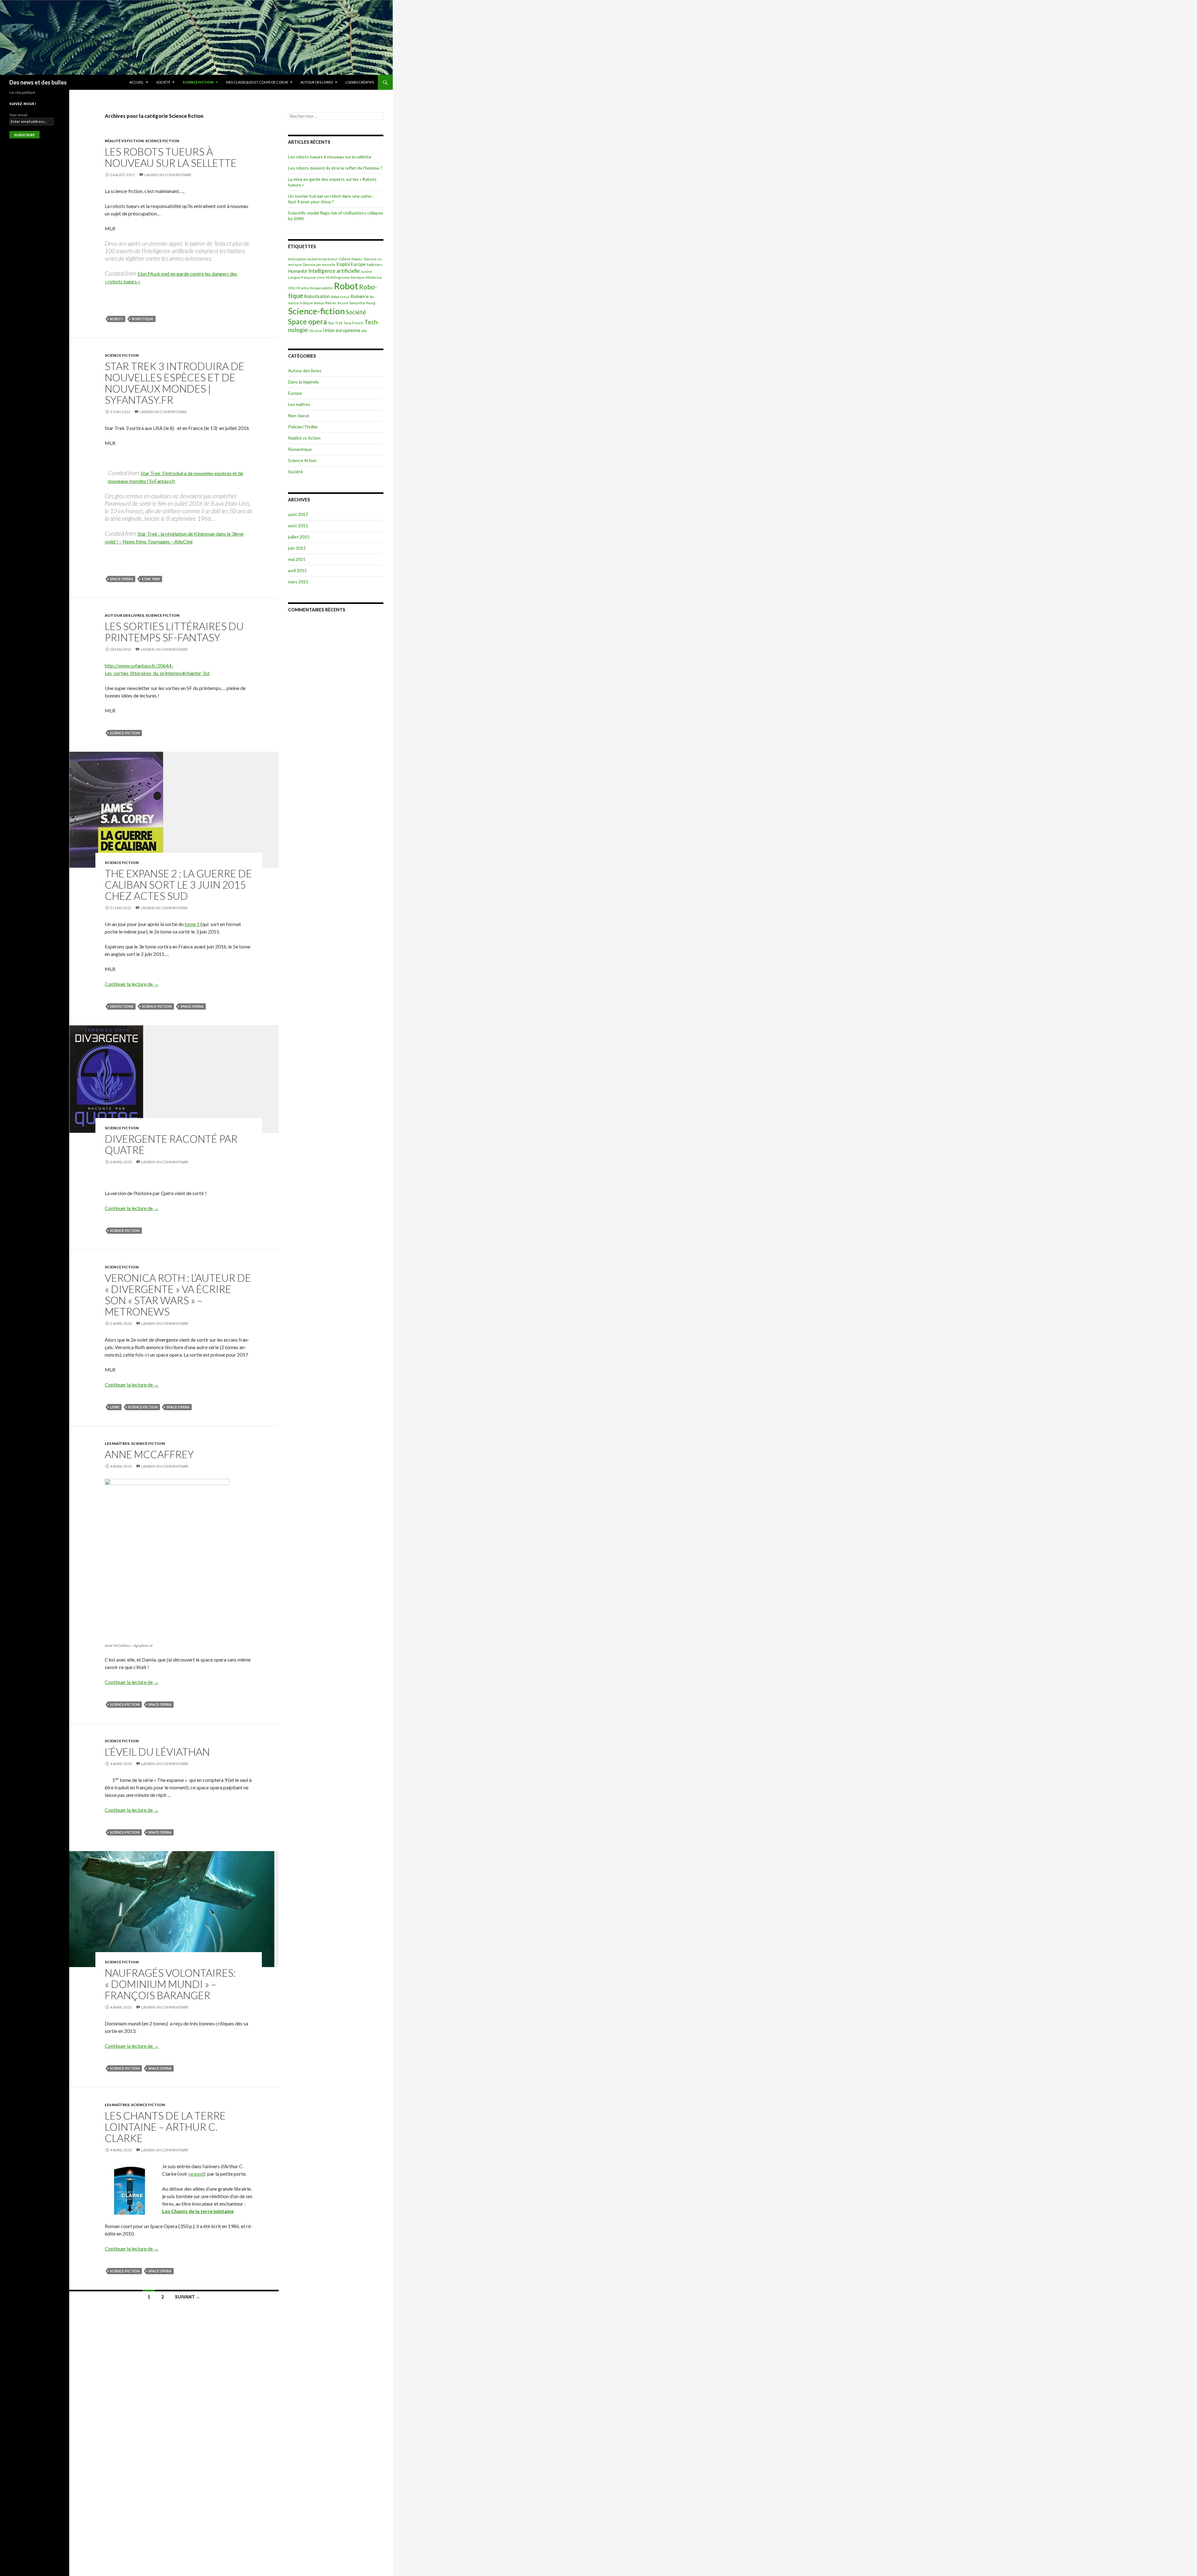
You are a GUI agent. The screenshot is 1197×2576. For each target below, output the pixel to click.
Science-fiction (125, 733)
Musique (358, 277)
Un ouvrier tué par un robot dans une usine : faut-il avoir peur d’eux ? (331, 199)
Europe (358, 264)
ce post (196, 2174)
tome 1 (192, 924)
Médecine (374, 277)
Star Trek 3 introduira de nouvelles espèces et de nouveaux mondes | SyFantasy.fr (175, 383)
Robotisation (317, 296)
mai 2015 (297, 559)
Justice (366, 271)
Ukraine (315, 331)
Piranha (303, 288)
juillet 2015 (299, 537)
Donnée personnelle (319, 265)
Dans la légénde (303, 382)
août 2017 (298, 514)
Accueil (137, 82)
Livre (115, 1407)
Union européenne (342, 330)
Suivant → (187, 2297)
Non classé (299, 415)
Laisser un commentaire (168, 175)
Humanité (298, 271)
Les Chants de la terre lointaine (198, 2211)
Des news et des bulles (38, 82)
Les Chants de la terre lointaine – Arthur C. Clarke (165, 2127)
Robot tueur (340, 297)
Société (163, 82)
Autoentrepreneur (323, 259)
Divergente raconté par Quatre (171, 1144)
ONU (292, 288)
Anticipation (297, 259)
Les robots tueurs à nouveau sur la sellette (171, 157)
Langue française (302, 277)
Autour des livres (317, 82)
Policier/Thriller (303, 427)
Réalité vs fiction (124, 141)
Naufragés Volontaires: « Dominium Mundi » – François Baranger (170, 1984)
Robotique (143, 319)
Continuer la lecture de (132, 984)
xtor (364, 331)
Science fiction (198, 82)
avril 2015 (297, 570)
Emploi (343, 264)
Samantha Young (362, 303)
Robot (117, 319)
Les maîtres (117, 1443)
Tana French (353, 323)
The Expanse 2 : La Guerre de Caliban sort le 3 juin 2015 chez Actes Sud (178, 885)
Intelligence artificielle (334, 271)
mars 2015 (298, 582)
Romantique (300, 449)
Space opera (122, 579)
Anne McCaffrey (149, 1454)
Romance (360, 296)
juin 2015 (297, 548)
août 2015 (298, 526)
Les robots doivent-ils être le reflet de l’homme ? (335, 168)
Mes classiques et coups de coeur (257, 82)
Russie (343, 303)
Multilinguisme (338, 277)
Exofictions (122, 1006)
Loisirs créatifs (360, 82)
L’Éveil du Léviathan (157, 1752)
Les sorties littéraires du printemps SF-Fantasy (174, 632)
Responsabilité (321, 288)
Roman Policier (325, 303)
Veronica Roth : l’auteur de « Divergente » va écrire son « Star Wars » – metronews (178, 1295)
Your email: (19, 115)
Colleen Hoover (351, 259)
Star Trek (151, 579)
